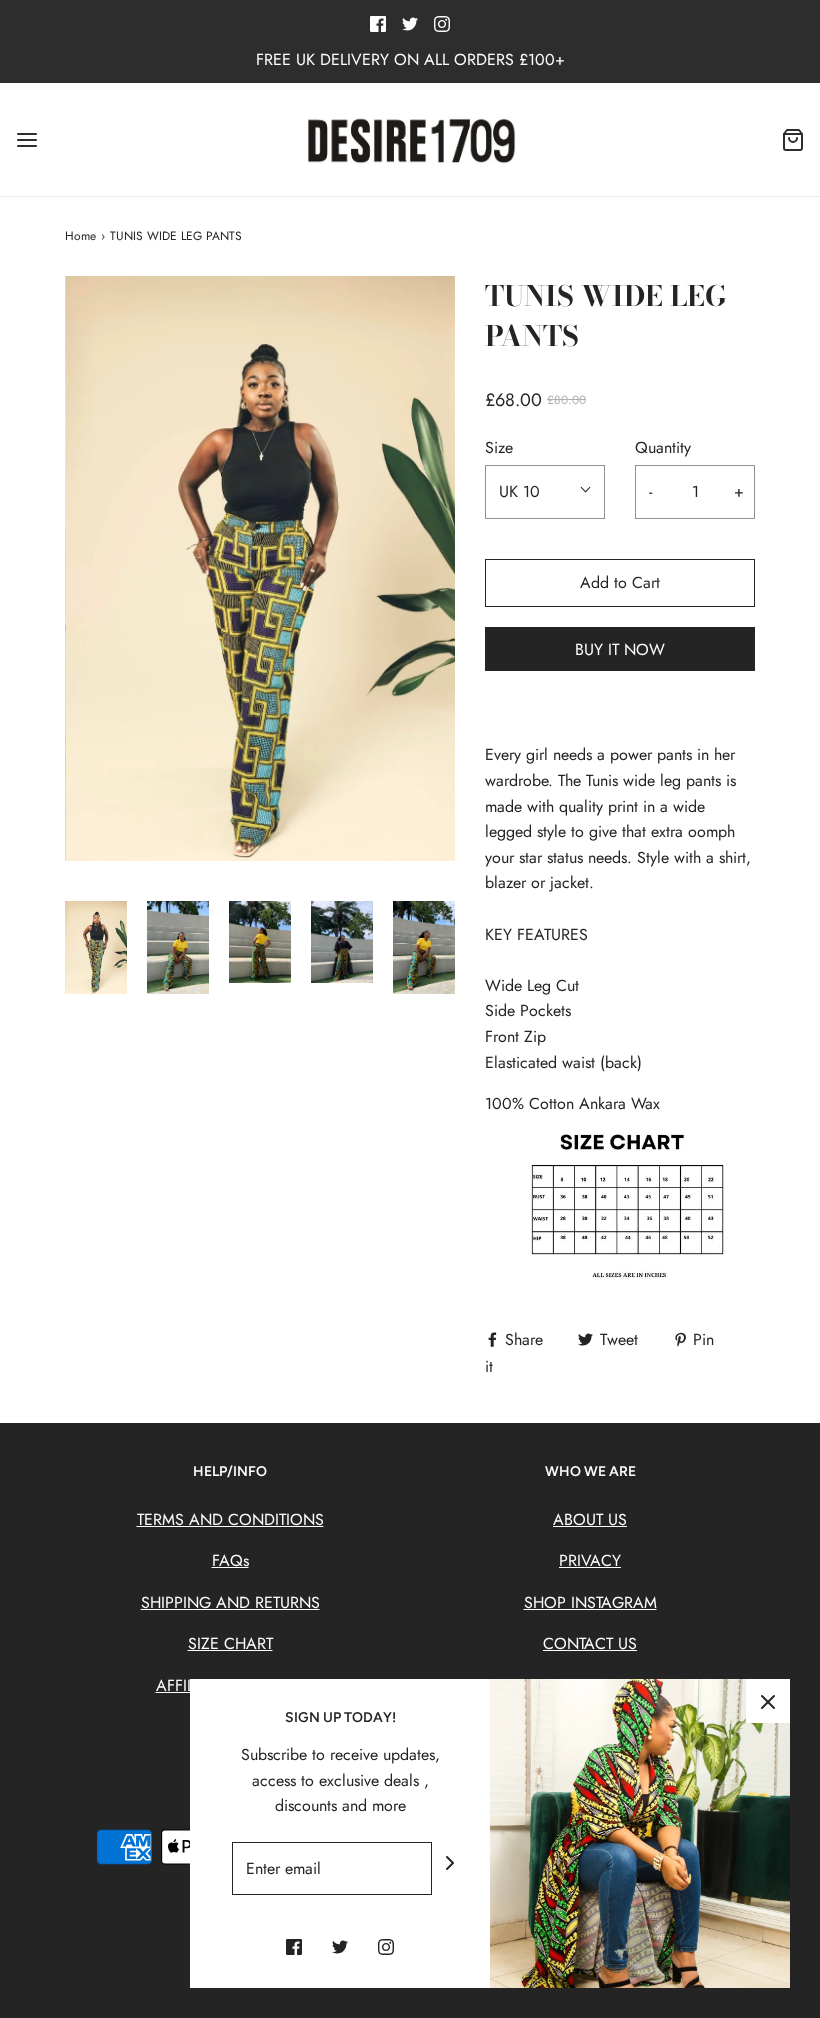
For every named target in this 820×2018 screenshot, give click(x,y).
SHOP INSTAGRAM (590, 1602)
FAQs (230, 1560)
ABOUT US (590, 1519)
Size (499, 447)
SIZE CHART (230, 1643)
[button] (96, 947)
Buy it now (620, 649)
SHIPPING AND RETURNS (230, 1602)
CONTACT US (590, 1643)
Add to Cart (620, 582)
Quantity (663, 447)
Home (80, 236)
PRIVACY (590, 1560)
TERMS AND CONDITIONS (230, 1519)
